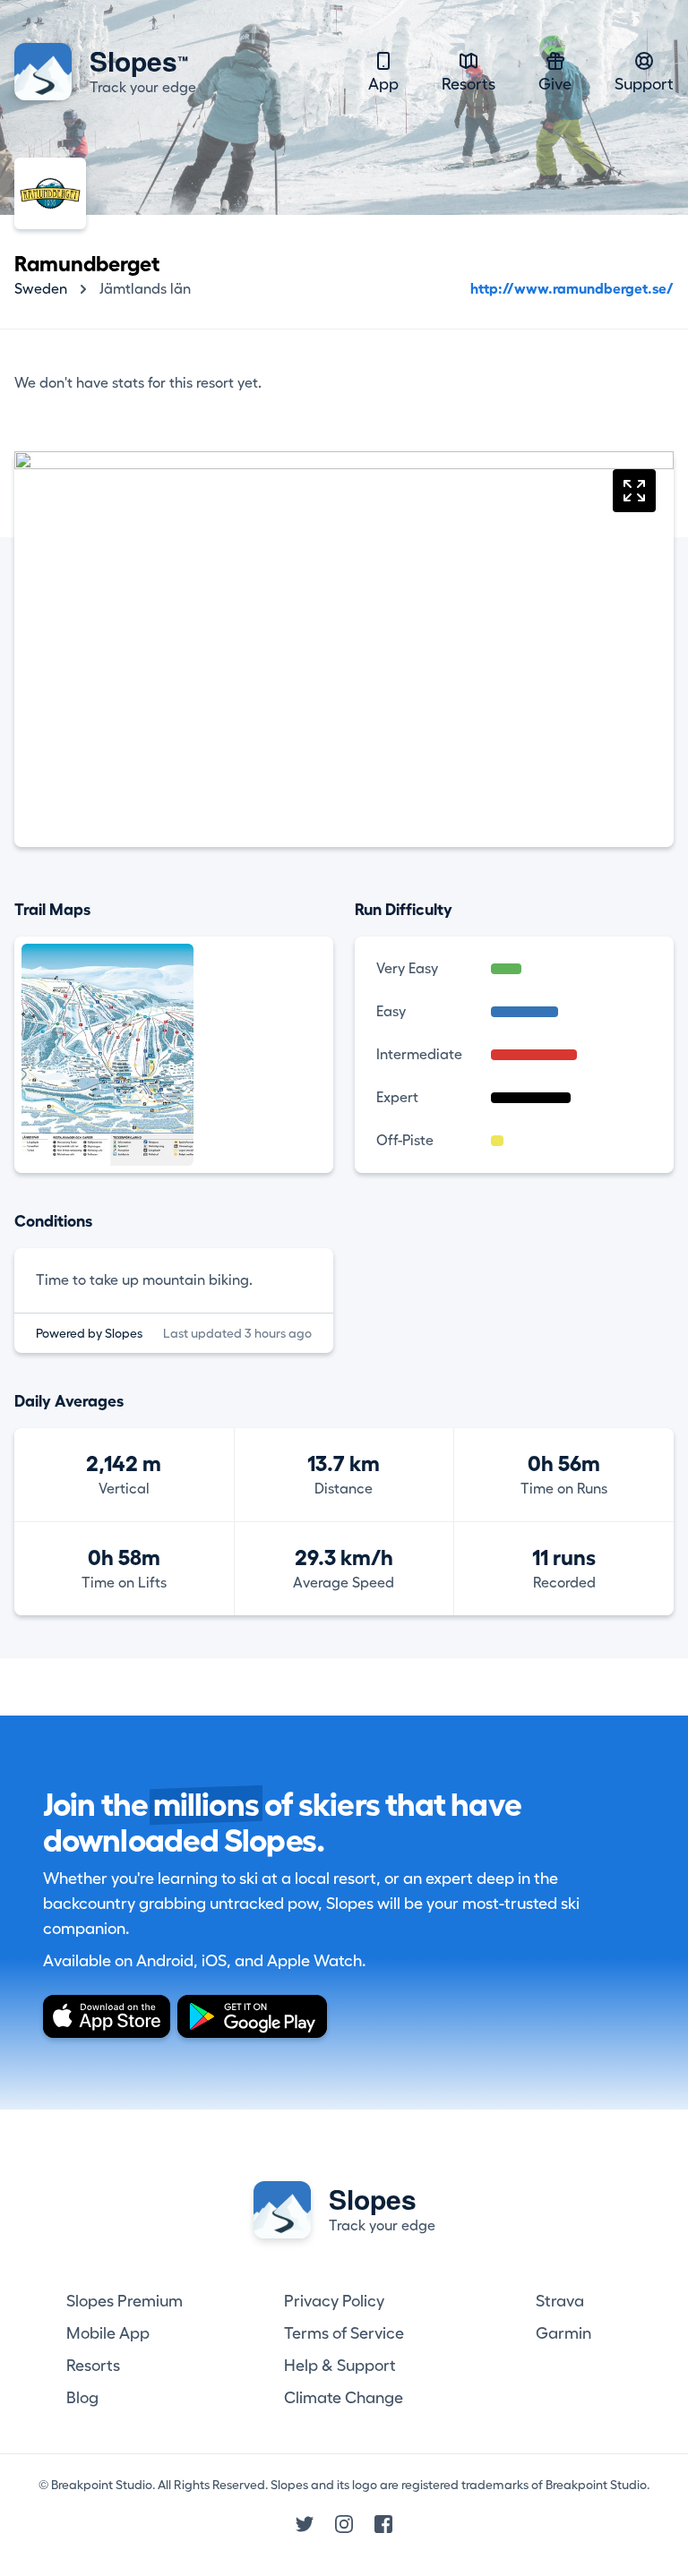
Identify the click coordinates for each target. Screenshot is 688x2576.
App (383, 84)
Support (644, 84)
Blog (82, 2398)
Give (555, 84)
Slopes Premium (125, 2301)
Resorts (469, 84)
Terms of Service (344, 2333)
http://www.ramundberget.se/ (572, 289)
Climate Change (344, 2398)
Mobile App (108, 2333)
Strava (560, 2301)
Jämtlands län (145, 289)
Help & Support (340, 2366)
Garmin (563, 2333)
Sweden (41, 289)
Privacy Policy (334, 2301)
